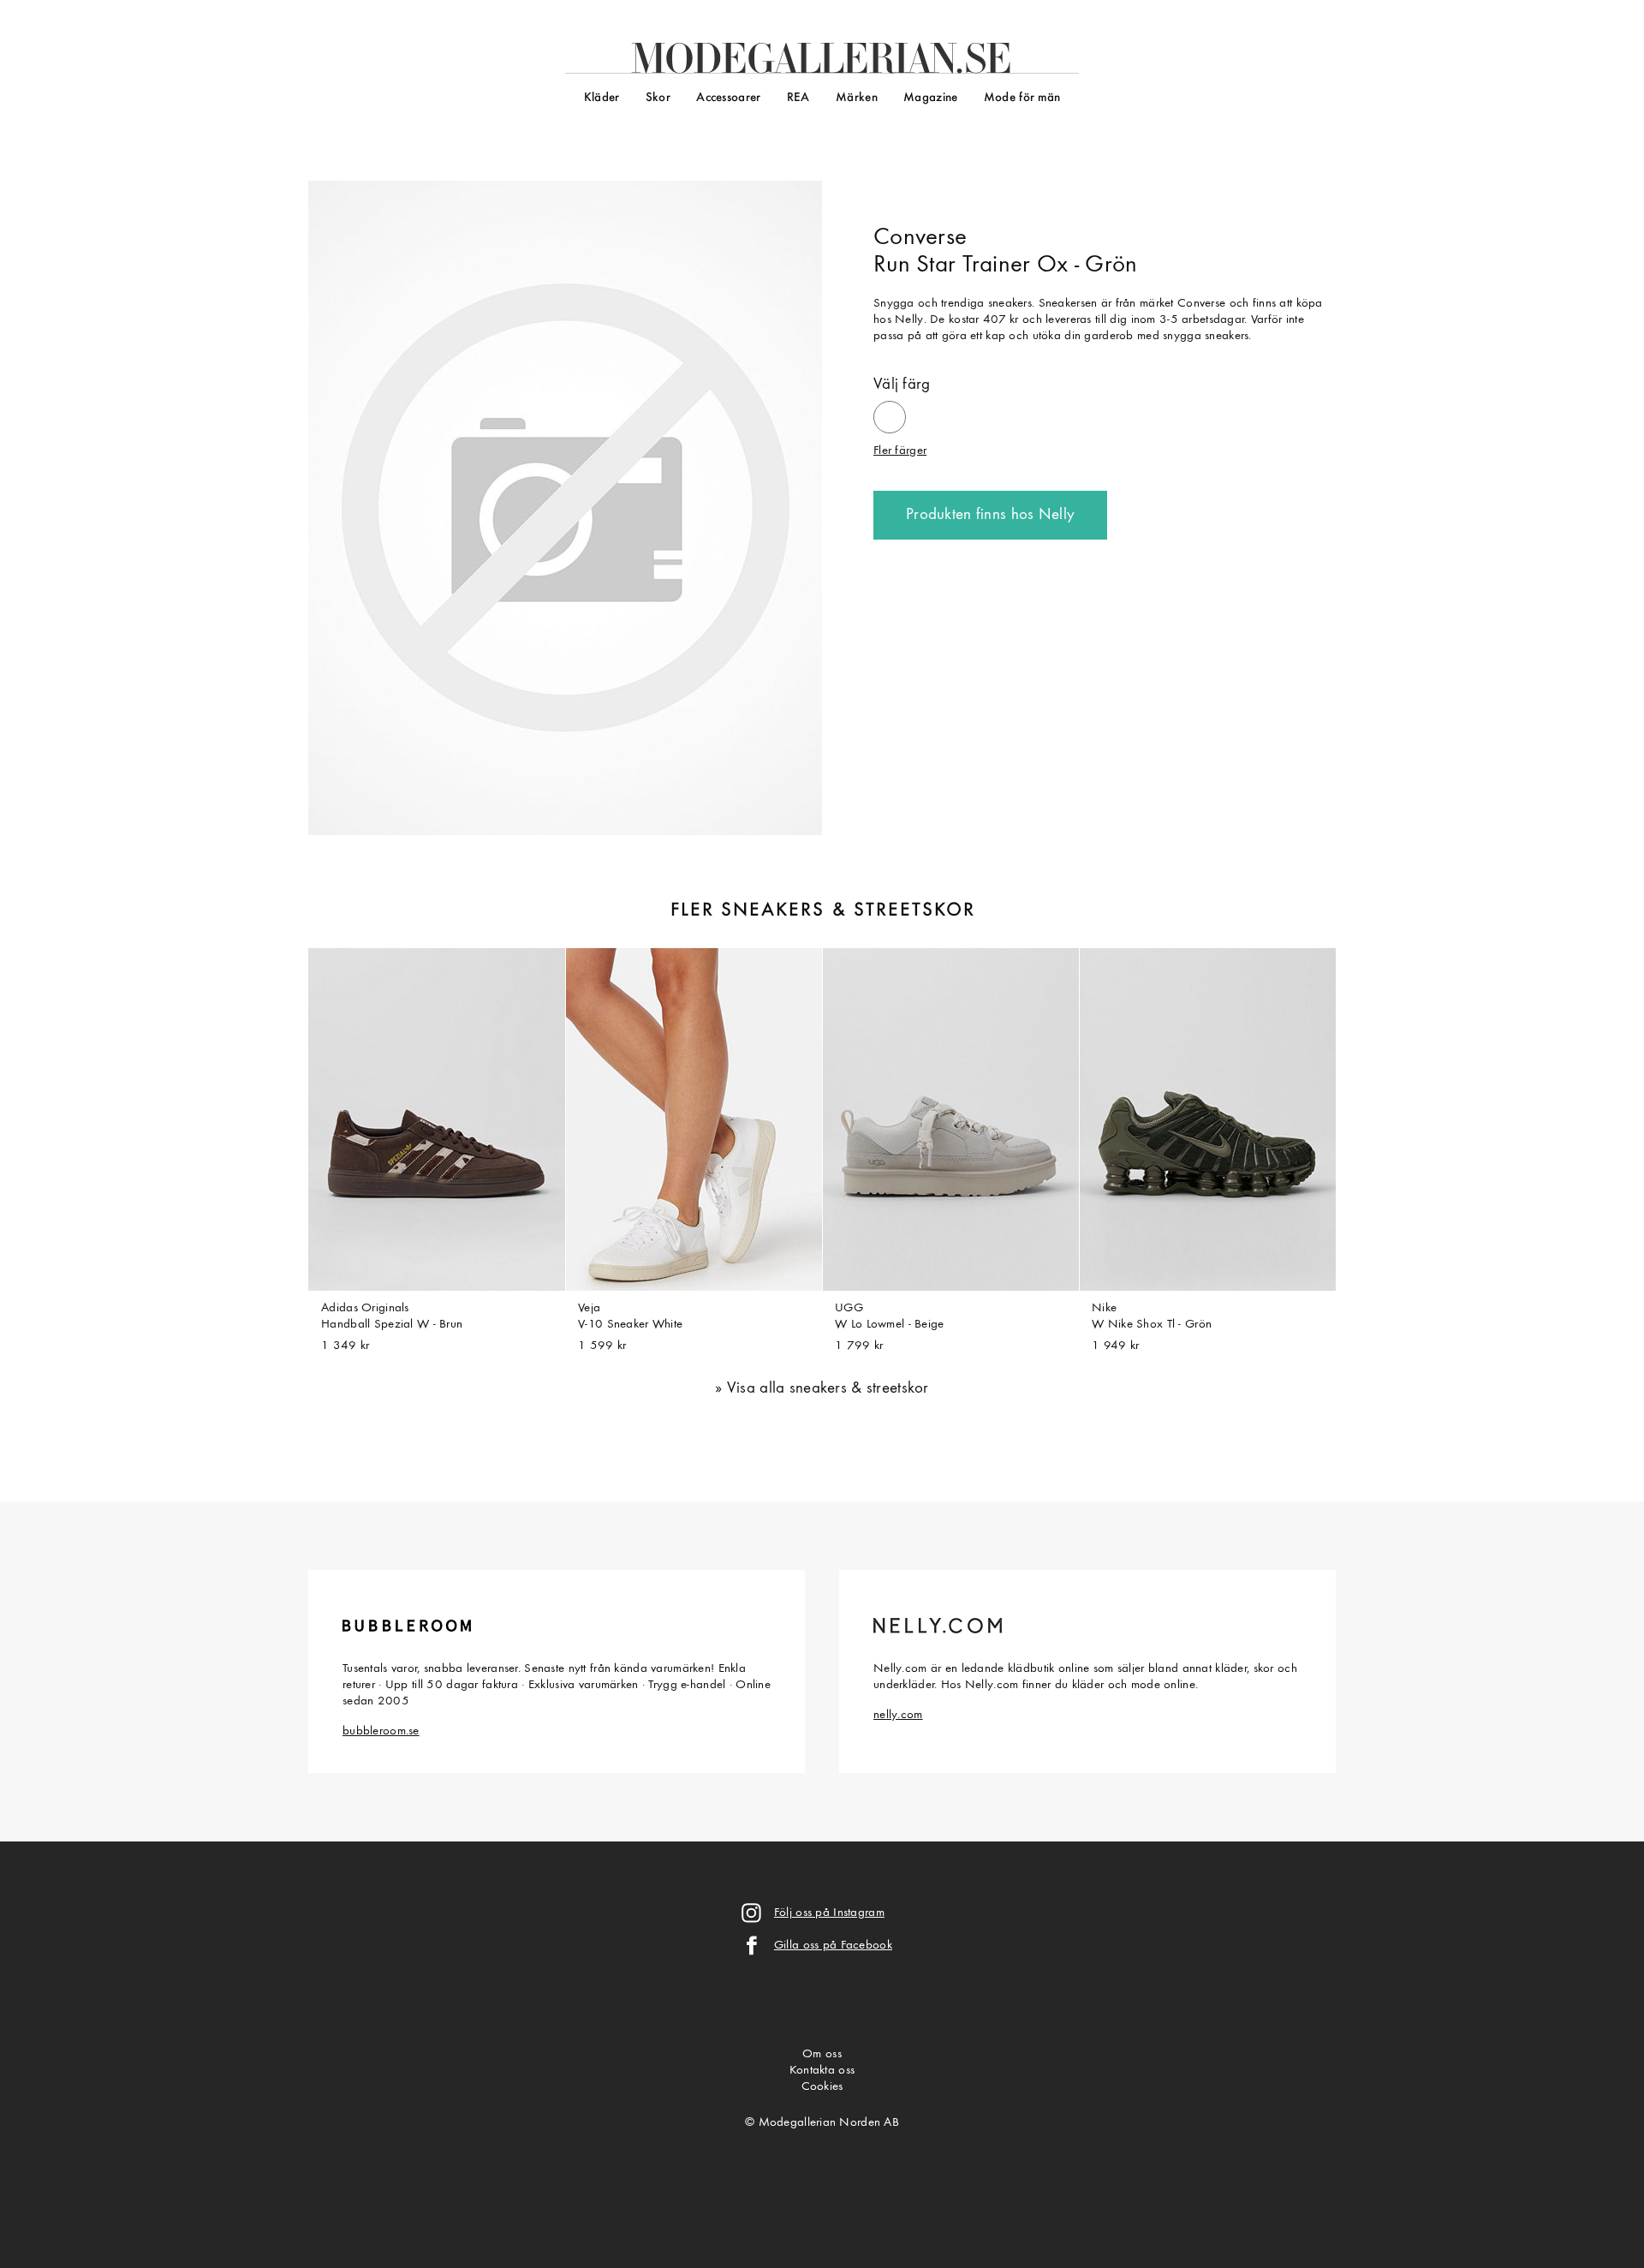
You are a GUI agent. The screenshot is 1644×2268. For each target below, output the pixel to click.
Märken (857, 98)
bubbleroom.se (381, 1731)
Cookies (822, 2087)
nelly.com (898, 1715)
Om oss (822, 2054)
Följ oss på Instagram (829, 1913)
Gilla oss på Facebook (833, 1946)
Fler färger (900, 451)
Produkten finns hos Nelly (990, 515)
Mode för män (1022, 98)
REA (798, 98)
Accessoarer (728, 98)
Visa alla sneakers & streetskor (828, 1389)
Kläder (602, 98)
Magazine (930, 98)
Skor (658, 98)
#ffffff (890, 410)
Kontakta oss (822, 2071)
